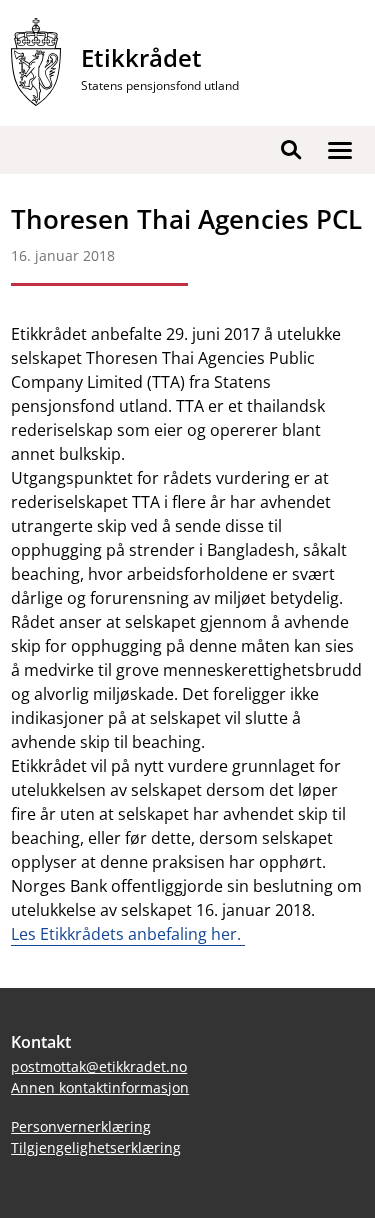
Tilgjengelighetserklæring (96, 1147)
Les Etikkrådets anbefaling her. (128, 934)
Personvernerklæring (81, 1126)
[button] (340, 150)
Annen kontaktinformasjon (100, 1087)
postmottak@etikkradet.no (99, 1066)
